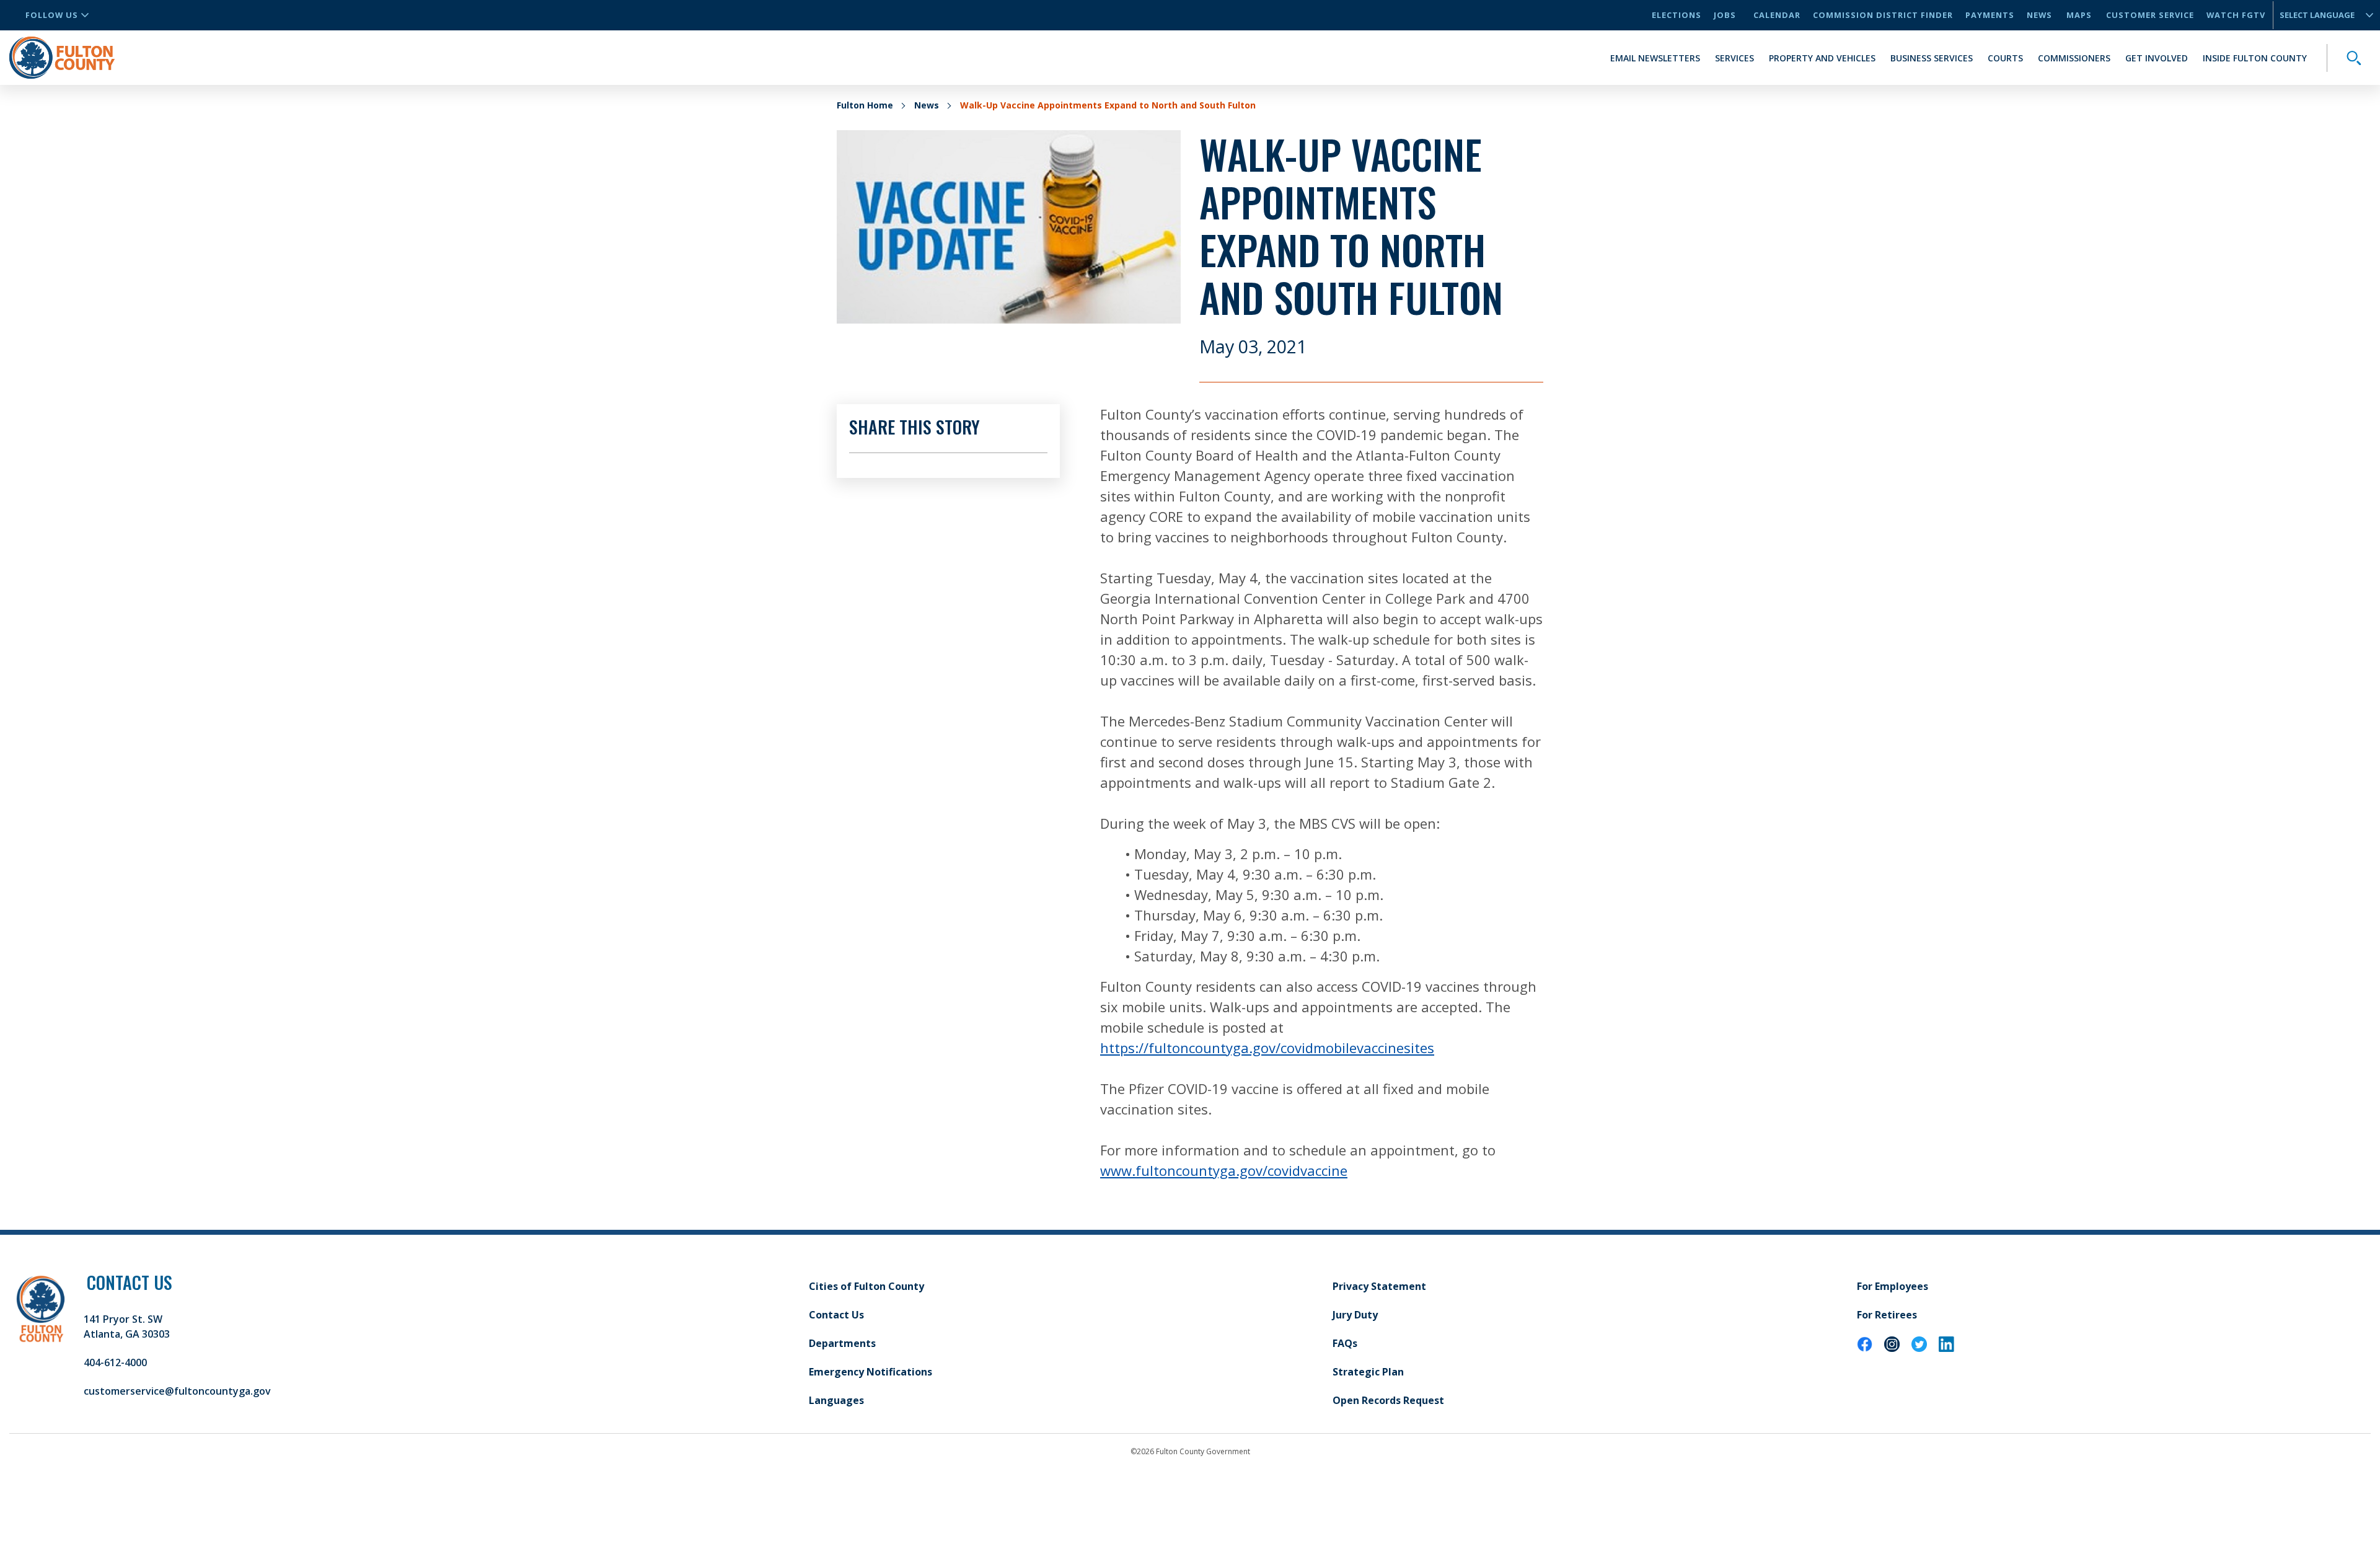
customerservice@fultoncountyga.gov (177, 1391)
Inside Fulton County (2255, 58)
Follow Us (52, 15)
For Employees (1893, 1286)
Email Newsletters (1655, 58)
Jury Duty (1355, 1315)
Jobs (1725, 15)
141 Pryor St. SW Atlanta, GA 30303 (127, 1327)
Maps (2079, 15)
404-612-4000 (115, 1362)
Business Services (1932, 58)
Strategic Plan (1368, 1372)
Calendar (1777, 15)
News (2039, 15)
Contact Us (836, 1315)
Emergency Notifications (870, 1372)
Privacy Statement (1379, 1286)
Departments (842, 1343)
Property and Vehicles (1822, 58)
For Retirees (1887, 1315)
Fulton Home (865, 105)
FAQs (1345, 1343)
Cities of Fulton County (866, 1286)
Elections (1677, 15)
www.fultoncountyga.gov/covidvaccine (1224, 1170)
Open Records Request (1388, 1400)
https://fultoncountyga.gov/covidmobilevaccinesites (1267, 1048)
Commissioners (2074, 58)
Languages (836, 1400)
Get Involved (2157, 58)
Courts (2005, 58)
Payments (1990, 15)
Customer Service (2150, 15)
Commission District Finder (1883, 15)
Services (1734, 58)
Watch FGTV (2236, 15)
